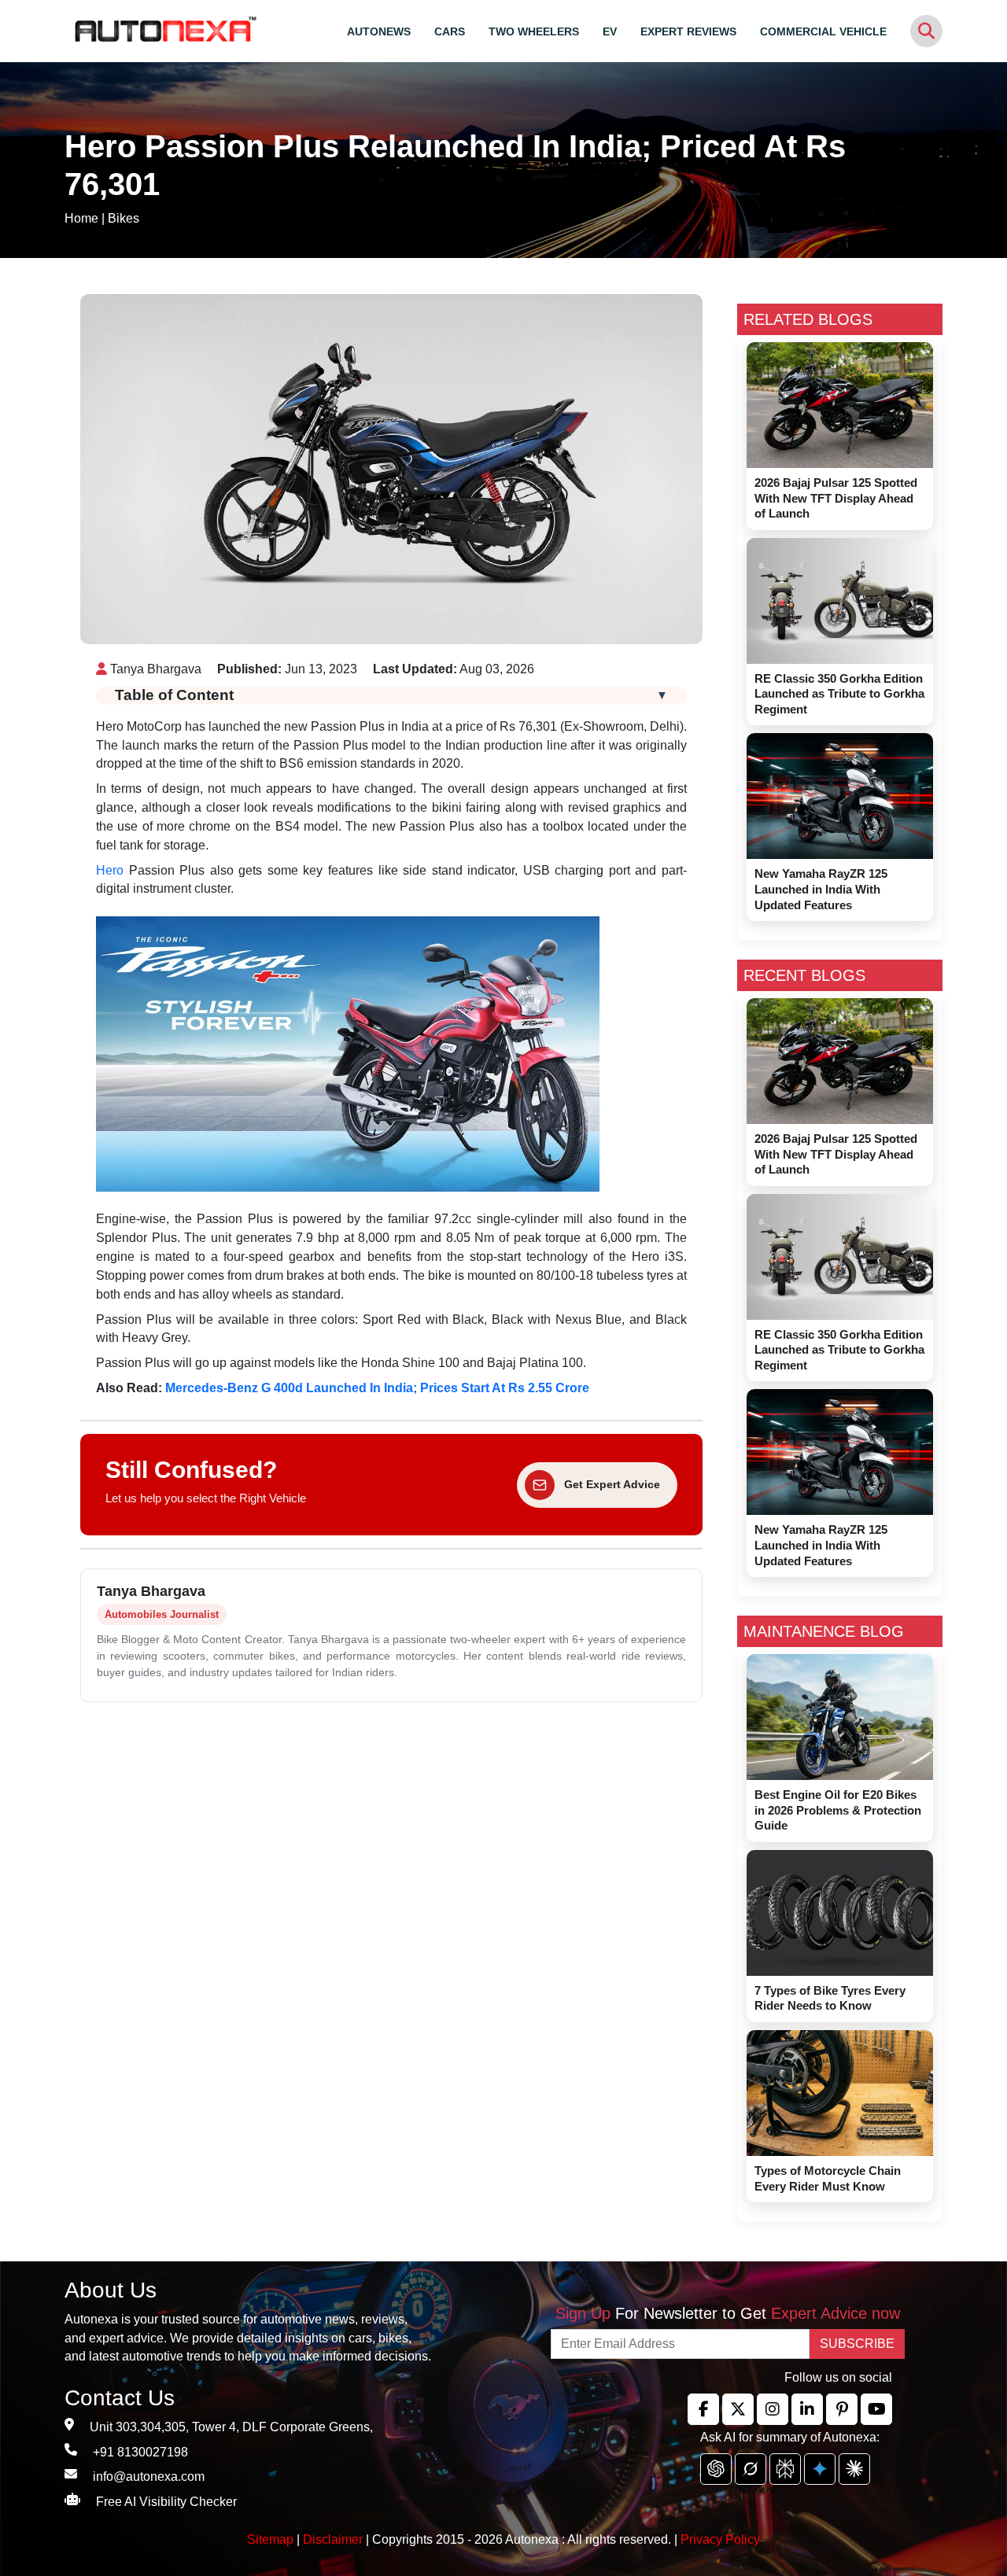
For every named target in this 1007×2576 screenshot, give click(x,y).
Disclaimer (333, 2539)
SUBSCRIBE (857, 2344)
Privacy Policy (720, 2539)
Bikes (124, 218)
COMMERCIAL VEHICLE (823, 31)
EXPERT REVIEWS (688, 31)
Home (81, 218)
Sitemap (272, 2539)
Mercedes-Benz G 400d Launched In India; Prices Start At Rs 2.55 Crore (377, 1388)
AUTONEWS (379, 31)
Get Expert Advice (612, 1484)
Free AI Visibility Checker (166, 2502)
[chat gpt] (716, 2469)
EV (610, 31)
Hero (110, 870)
